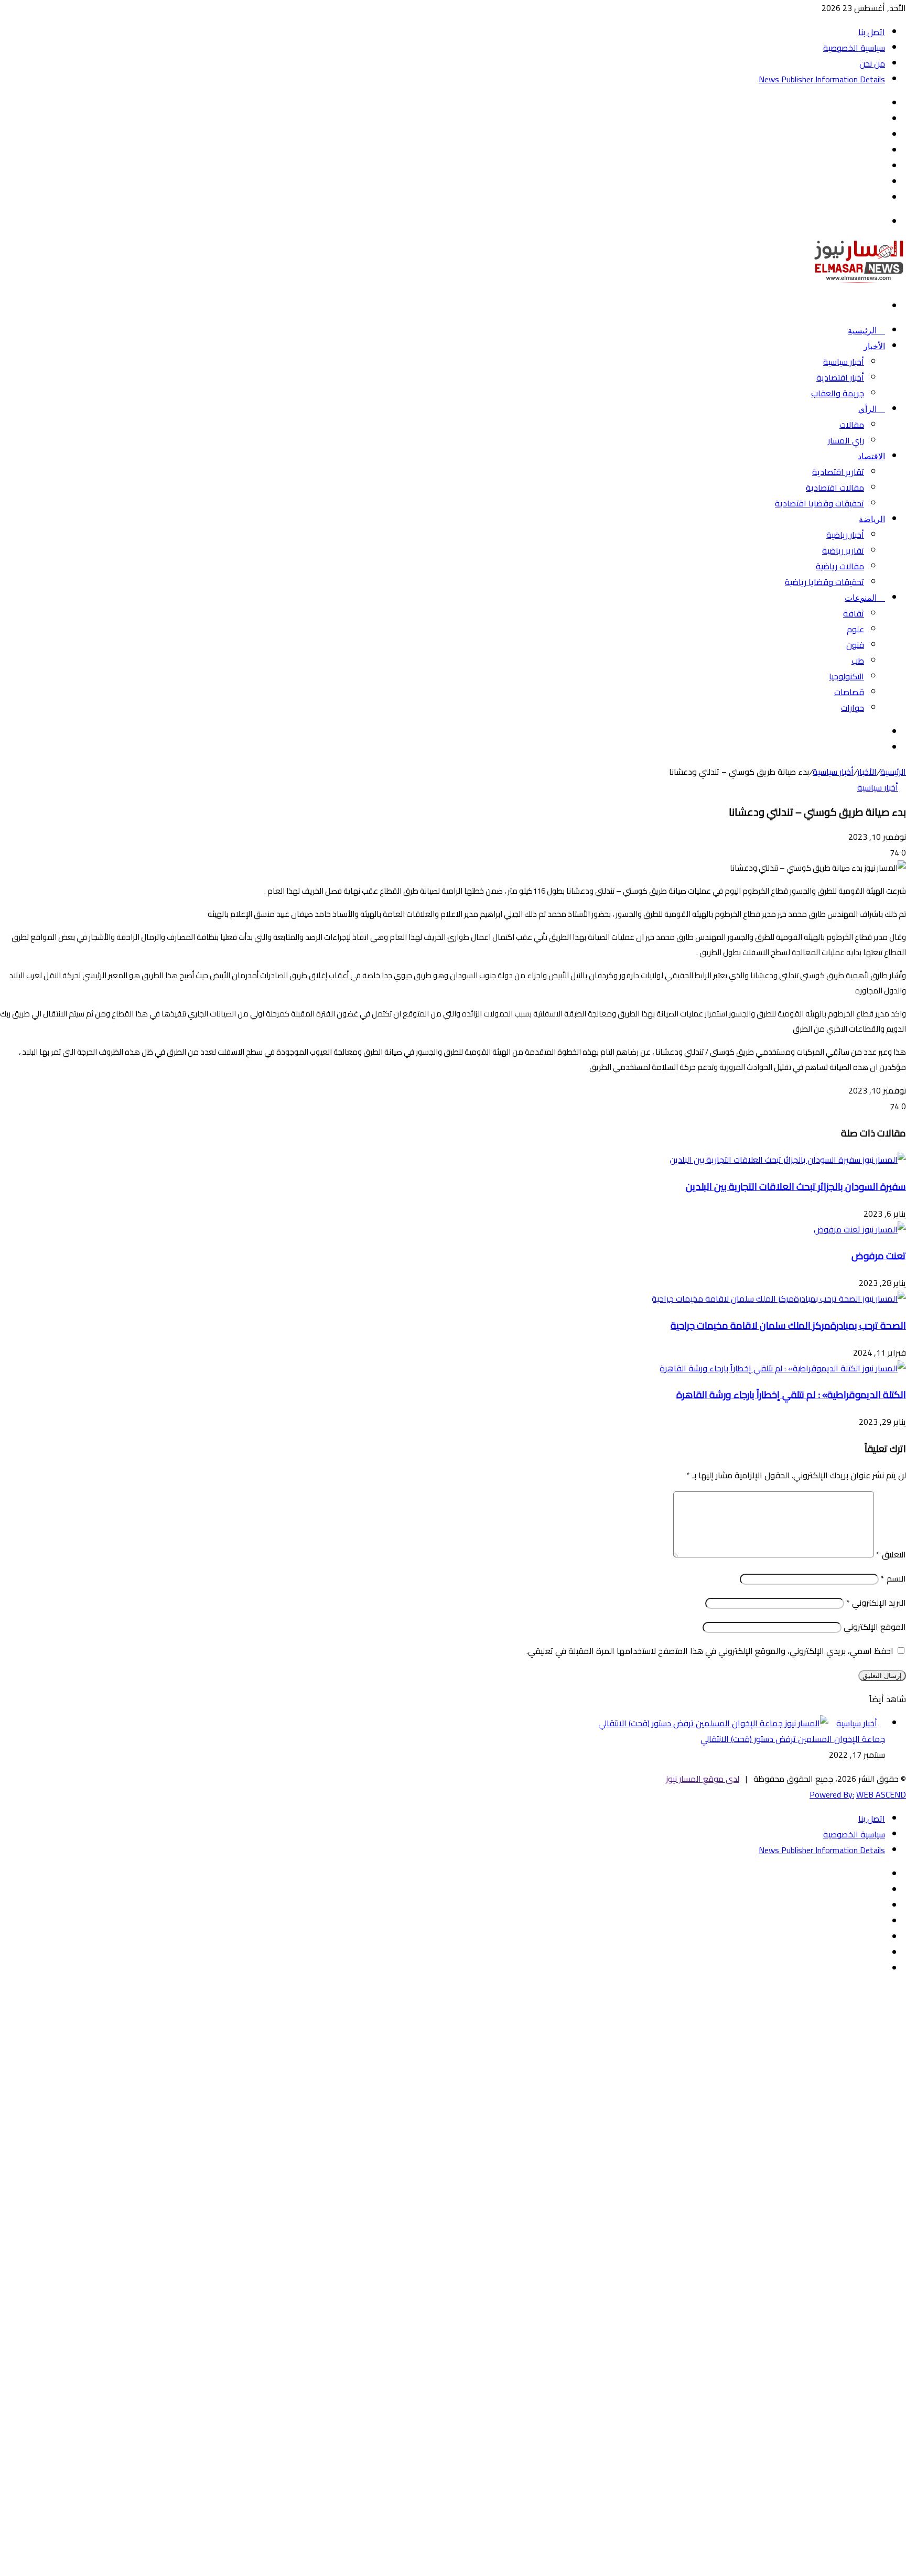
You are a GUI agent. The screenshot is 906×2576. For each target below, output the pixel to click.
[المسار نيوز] (859, 282)
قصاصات (849, 692)
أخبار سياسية (844, 362)
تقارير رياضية (843, 550)
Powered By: (832, 1794)
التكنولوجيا (846, 676)
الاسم (893, 1578)
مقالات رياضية (840, 566)
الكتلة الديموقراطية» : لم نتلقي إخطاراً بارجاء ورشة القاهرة (791, 1395)
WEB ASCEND (881, 1794)
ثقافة (854, 613)
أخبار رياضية (845, 535)
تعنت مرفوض (879, 1256)
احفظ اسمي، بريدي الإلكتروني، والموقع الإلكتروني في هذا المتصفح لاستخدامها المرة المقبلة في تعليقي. (710, 1651)
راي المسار (846, 440)
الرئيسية (863, 331)
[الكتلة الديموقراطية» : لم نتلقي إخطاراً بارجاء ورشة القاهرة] (783, 1368)
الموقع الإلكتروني (875, 1627)
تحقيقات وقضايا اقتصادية (819, 503)
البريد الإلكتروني (876, 1603)
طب (858, 661)
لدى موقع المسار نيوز (703, 1779)
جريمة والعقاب (838, 393)
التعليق (891, 1554)
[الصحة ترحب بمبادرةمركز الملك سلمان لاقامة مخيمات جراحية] (779, 1298)
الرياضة (872, 519)
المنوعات (862, 598)
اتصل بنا (872, 32)
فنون (855, 645)
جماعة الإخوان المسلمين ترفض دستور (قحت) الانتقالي (793, 1739)
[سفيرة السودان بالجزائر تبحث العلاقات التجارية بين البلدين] (788, 1160)
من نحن (872, 63)
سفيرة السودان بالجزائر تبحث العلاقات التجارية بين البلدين (796, 1187)
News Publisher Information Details (822, 79)
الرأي (869, 409)
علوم (855, 629)
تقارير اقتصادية (838, 472)
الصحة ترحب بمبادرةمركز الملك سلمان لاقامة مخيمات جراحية (788, 1325)
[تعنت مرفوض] (860, 1229)
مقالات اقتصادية (835, 488)
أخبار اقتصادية (840, 377)
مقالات (852, 425)
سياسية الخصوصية (854, 48)
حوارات (853, 708)
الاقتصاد (871, 456)
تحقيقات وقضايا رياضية (824, 582)
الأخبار (874, 346)
